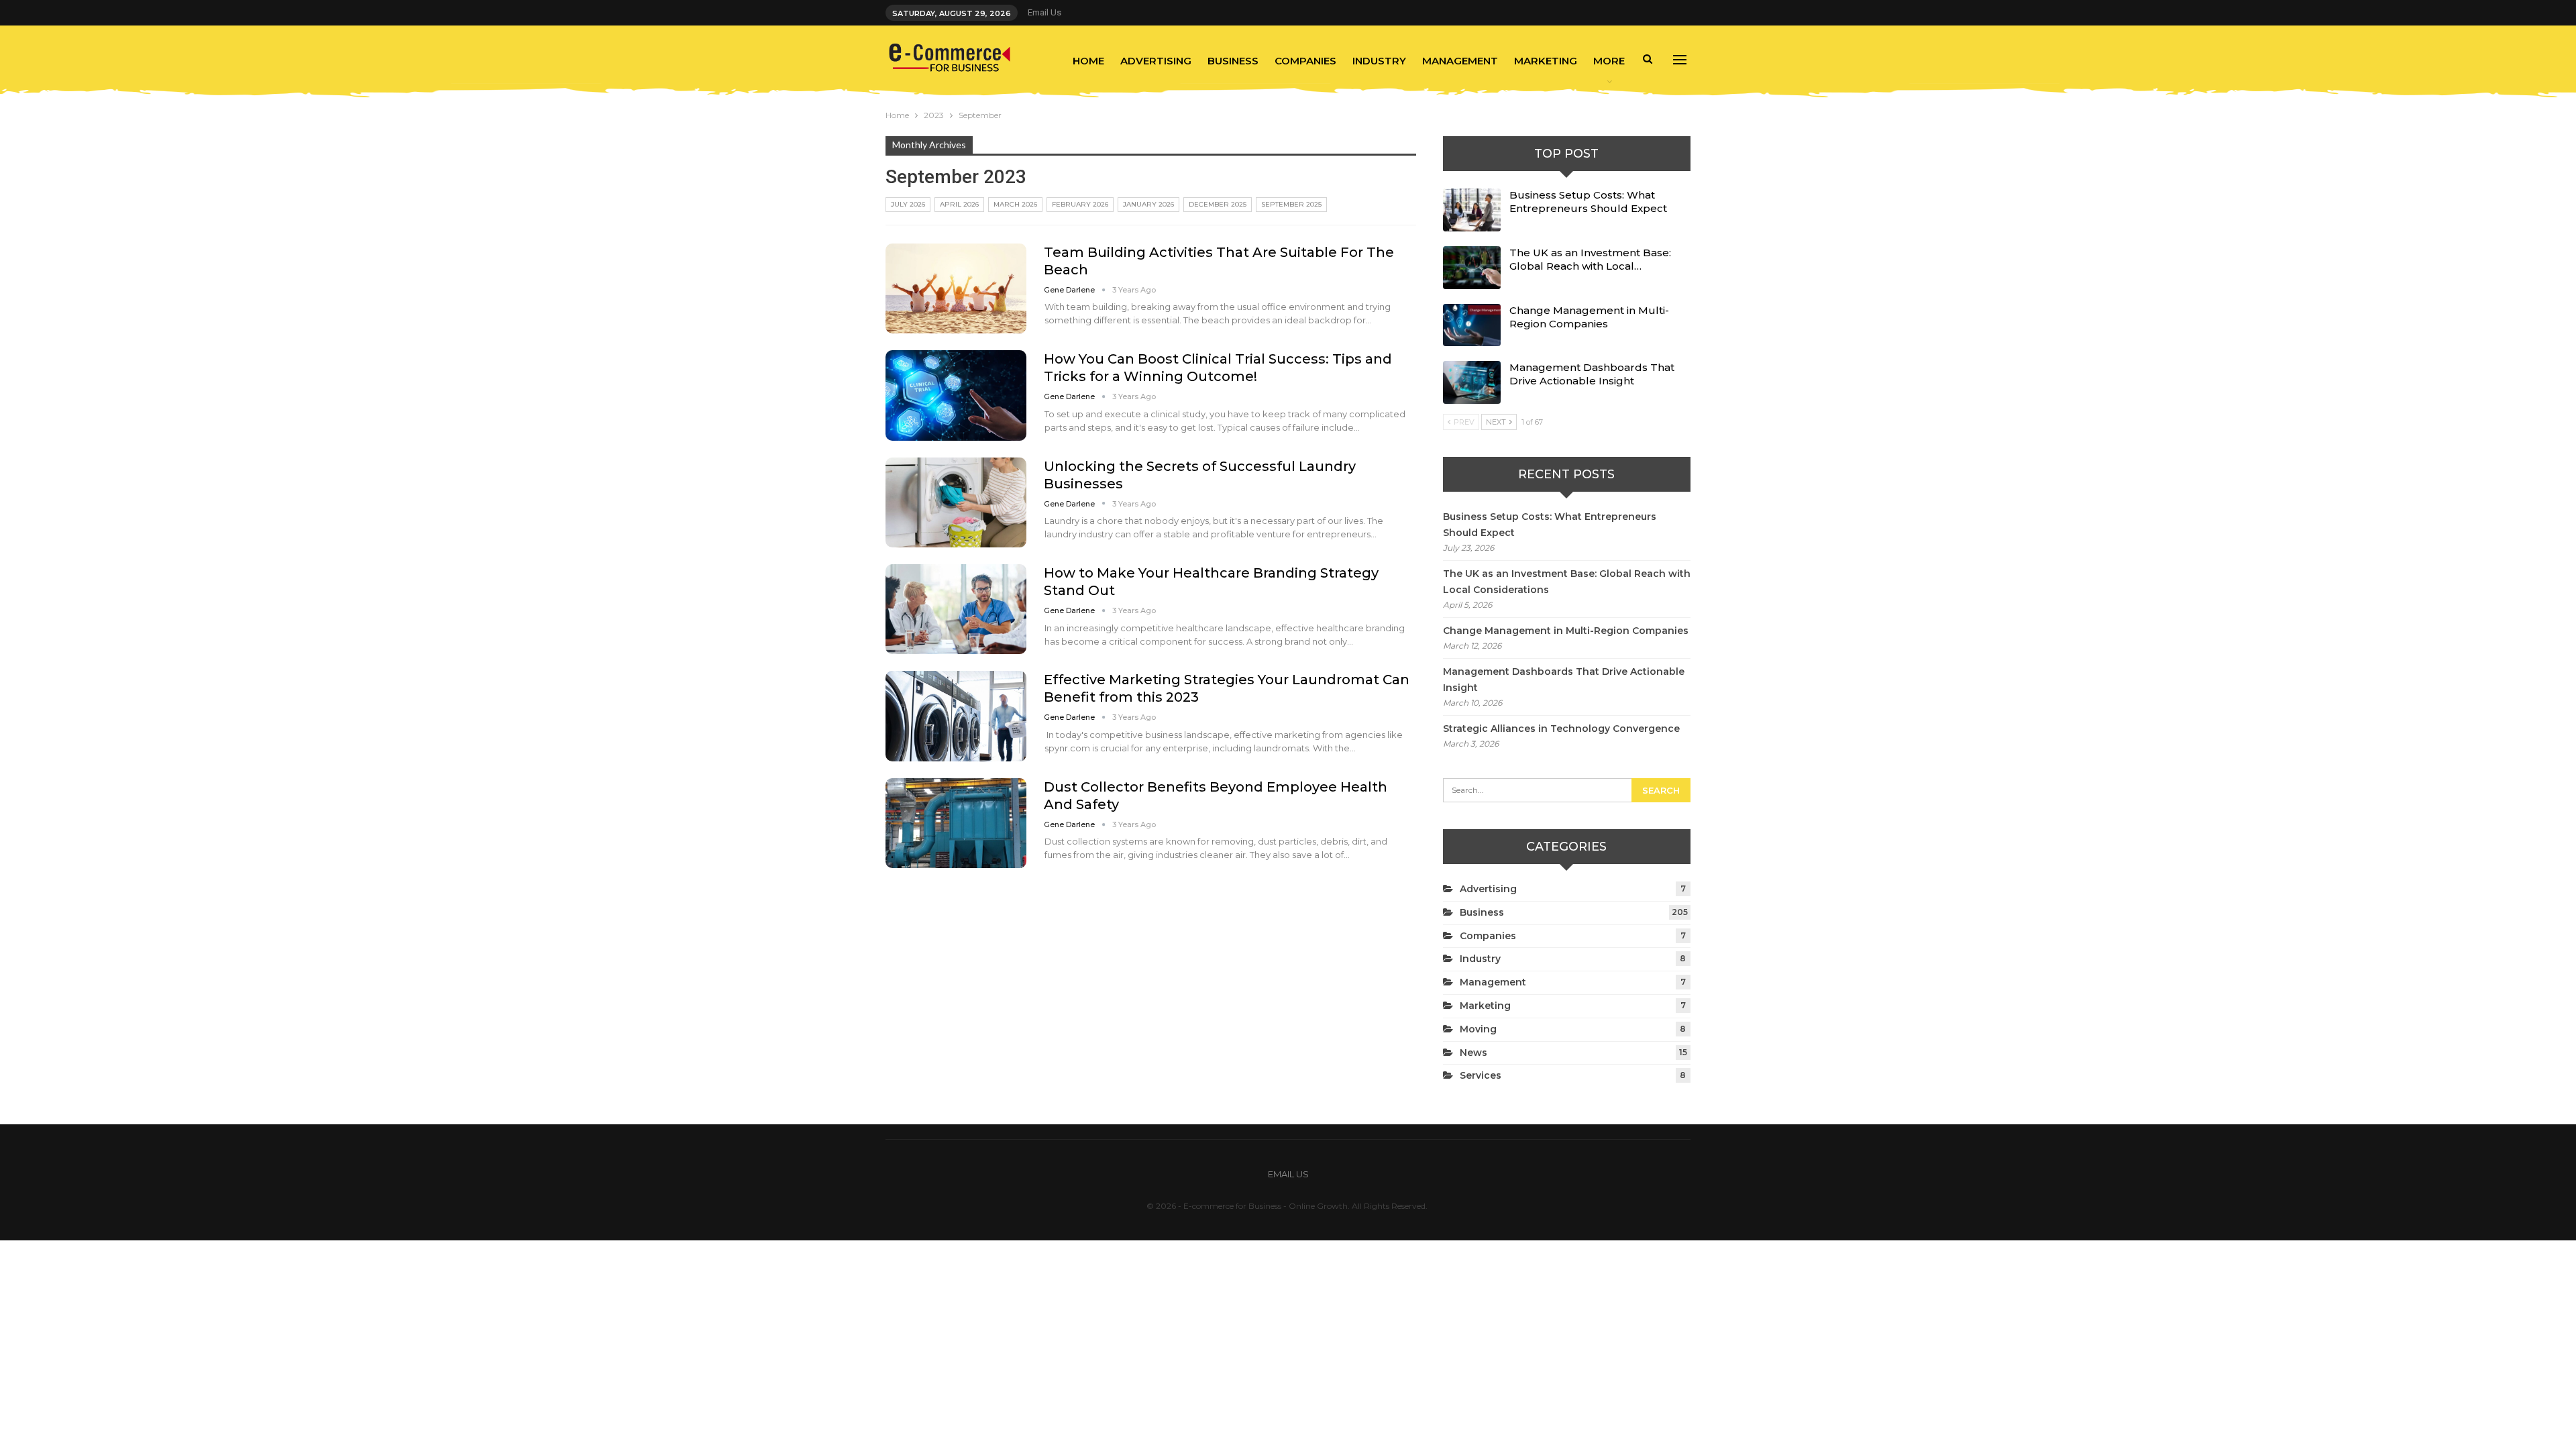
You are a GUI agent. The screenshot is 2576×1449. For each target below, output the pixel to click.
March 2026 (1015, 204)
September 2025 (1291, 204)
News (1473, 1053)
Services (1481, 1075)
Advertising (1156, 61)
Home (1088, 61)
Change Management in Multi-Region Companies (1589, 317)
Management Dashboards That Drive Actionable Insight (1592, 374)
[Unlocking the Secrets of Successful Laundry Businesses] (956, 502)
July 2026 (908, 204)
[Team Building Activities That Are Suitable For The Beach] (956, 288)
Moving (1478, 1029)
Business (1233, 61)
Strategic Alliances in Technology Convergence (1561, 729)
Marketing (1546, 61)
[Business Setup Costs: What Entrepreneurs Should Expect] (1472, 210)
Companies (1305, 61)
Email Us (1044, 12)
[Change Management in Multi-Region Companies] (1472, 325)
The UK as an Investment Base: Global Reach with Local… (1590, 259)
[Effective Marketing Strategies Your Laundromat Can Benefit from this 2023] (956, 716)
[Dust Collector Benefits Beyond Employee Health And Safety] (956, 823)
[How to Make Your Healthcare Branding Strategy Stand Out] (956, 609)
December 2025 (1218, 204)
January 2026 (1148, 204)
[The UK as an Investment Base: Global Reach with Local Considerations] (1472, 268)
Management (1460, 61)
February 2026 (1080, 204)
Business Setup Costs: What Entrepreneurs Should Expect (1588, 202)
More (1609, 61)
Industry (1379, 61)
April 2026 (959, 204)
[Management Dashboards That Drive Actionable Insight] (1472, 382)
